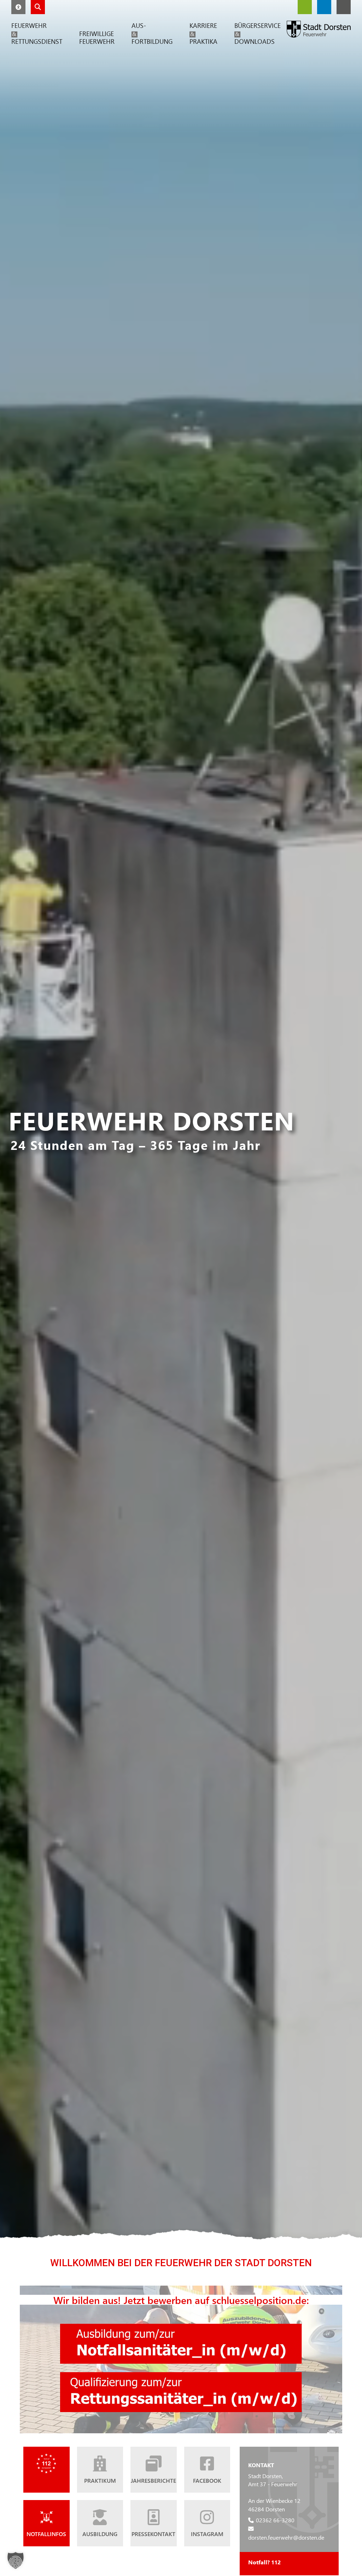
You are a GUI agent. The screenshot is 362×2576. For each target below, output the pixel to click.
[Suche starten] (38, 7)
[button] (18, 7)
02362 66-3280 (275, 2520)
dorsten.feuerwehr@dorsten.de (286, 2537)
